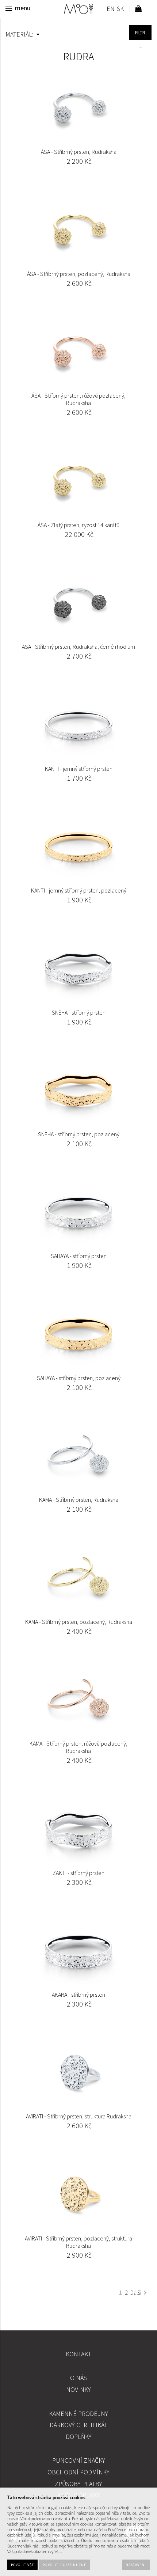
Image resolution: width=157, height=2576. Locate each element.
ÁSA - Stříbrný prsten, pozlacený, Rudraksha (79, 274)
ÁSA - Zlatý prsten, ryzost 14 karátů (78, 525)
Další (136, 2292)
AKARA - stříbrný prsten (78, 1994)
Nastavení (136, 2565)
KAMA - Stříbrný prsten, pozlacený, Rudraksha (79, 1622)
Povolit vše (22, 2565)
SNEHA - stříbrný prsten (79, 1012)
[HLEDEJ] (140, 33)
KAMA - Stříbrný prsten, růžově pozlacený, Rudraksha (78, 1747)
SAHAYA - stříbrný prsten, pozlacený (79, 1378)
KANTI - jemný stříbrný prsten (79, 769)
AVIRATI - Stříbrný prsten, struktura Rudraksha (79, 2116)
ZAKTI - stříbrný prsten (78, 1873)
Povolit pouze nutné (64, 2565)
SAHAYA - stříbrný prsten (79, 1256)
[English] (110, 10)
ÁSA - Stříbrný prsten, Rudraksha (79, 152)
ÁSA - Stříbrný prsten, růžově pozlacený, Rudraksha (78, 399)
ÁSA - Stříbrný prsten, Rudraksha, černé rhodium (78, 647)
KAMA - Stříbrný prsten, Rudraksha (79, 1500)
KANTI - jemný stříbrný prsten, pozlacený (79, 890)
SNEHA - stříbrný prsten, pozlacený (79, 1134)
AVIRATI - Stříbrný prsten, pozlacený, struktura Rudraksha (78, 2242)
